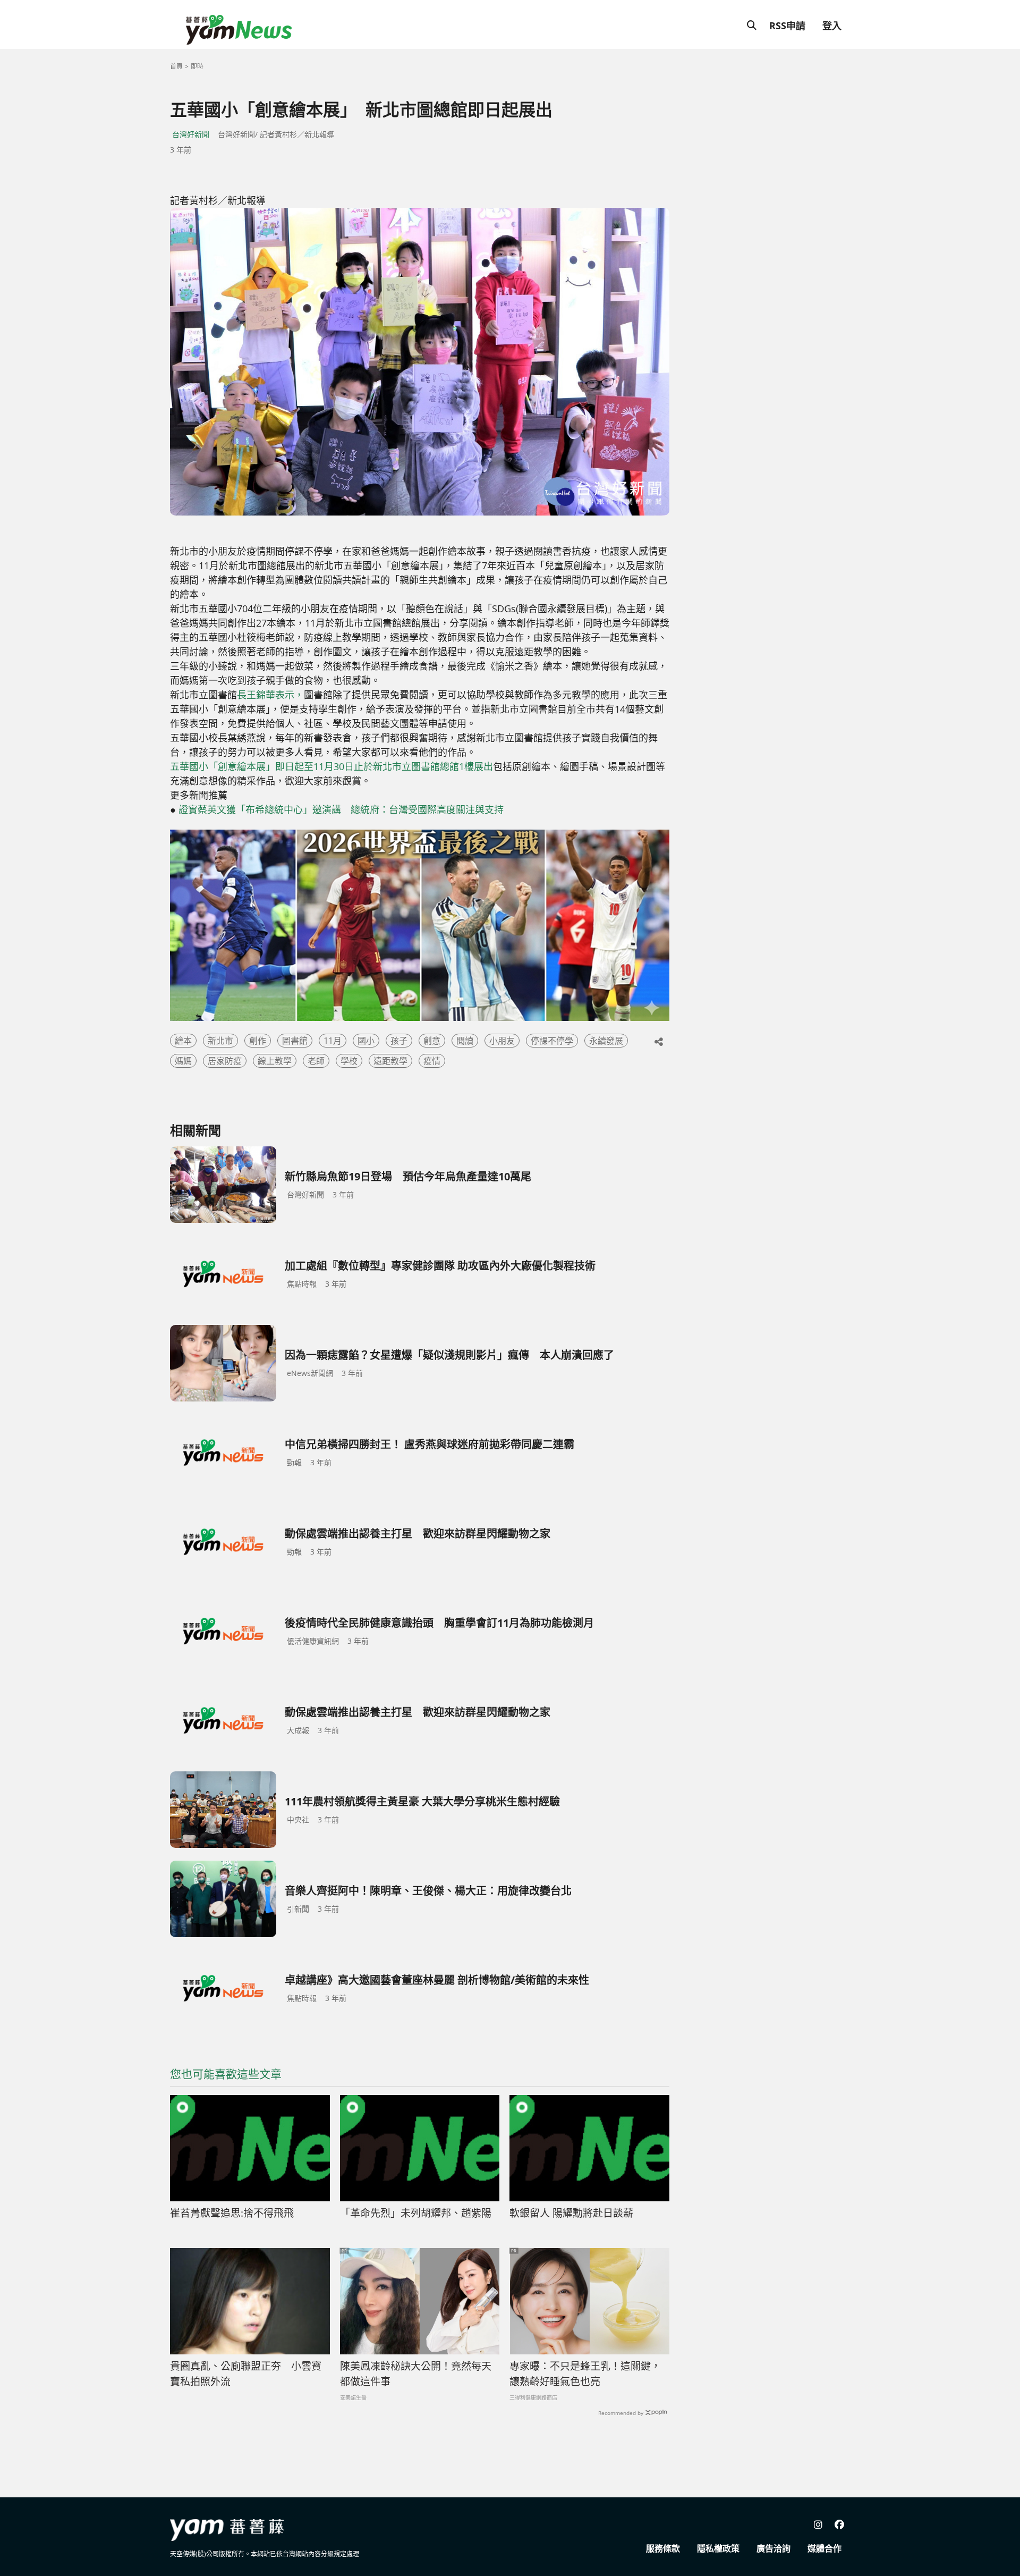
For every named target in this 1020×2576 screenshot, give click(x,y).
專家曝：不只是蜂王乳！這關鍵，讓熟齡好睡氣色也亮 (585, 2374)
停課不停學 (552, 1041)
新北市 (220, 1041)
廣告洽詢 (773, 2548)
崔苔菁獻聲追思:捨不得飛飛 (232, 2213)
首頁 (176, 66)
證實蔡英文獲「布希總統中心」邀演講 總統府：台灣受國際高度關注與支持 (341, 809)
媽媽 (183, 1061)
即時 (197, 66)
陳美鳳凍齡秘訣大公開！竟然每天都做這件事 (416, 2374)
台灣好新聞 (191, 134)
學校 (349, 1061)
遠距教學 (390, 1061)
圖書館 (295, 1041)
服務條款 (663, 2548)
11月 (333, 1041)
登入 (832, 26)
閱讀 (465, 1041)
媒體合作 (824, 2548)
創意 (432, 1041)
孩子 (399, 1041)
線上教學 (275, 1061)
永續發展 (606, 1041)
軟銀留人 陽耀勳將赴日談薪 (571, 2213)
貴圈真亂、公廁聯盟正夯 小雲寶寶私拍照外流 (246, 2374)
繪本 (183, 1041)
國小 (366, 1041)
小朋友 (502, 1041)
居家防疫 (225, 1061)
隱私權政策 (718, 2548)
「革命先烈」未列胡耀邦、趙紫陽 (416, 2213)
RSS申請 (787, 26)
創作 (258, 1041)
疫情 (432, 1061)
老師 (316, 1061)
